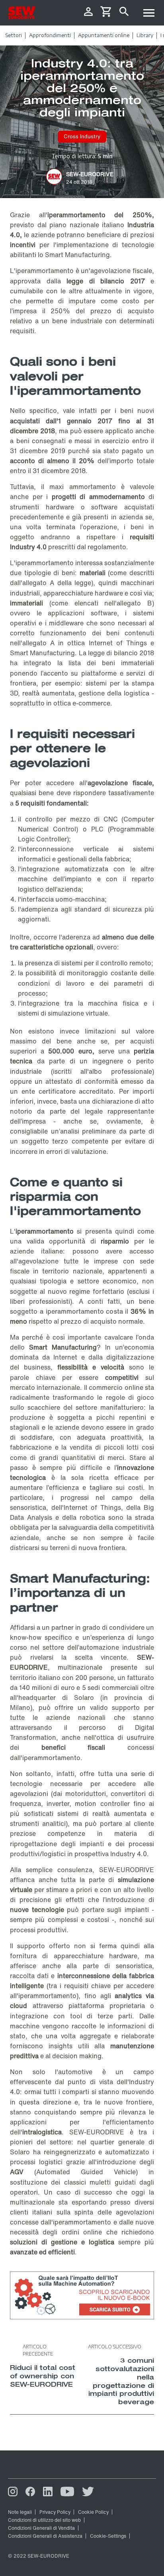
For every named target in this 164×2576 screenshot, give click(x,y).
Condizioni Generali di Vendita (41, 2528)
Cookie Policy (93, 2512)
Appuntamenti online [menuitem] (104, 35)
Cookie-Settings (108, 2536)
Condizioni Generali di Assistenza (45, 2536)
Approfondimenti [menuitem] (50, 35)
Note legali (20, 2512)
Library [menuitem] (145, 35)
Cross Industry (82, 137)
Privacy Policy (55, 2512)
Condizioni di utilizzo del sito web (44, 2520)
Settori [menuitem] (14, 35)
